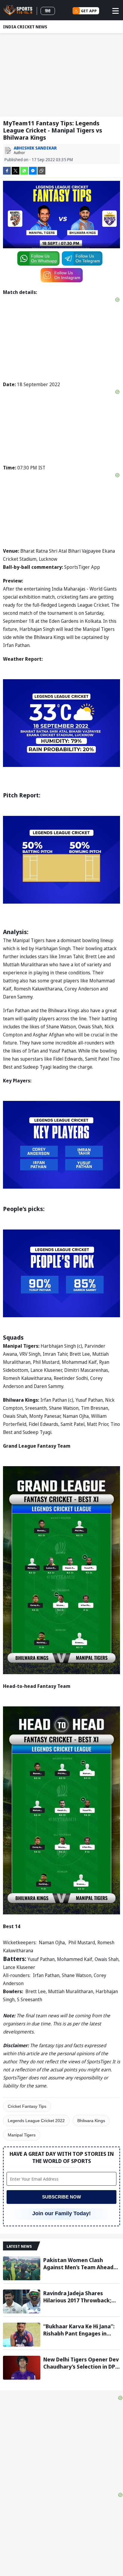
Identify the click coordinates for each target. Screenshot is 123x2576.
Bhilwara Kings (91, 2121)
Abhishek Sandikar (35, 148)
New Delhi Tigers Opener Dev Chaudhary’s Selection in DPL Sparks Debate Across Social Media (81, 2363)
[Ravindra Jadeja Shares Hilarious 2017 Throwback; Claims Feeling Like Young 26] (22, 2301)
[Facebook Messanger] (33, 170)
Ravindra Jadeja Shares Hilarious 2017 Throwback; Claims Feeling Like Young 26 (80, 2297)
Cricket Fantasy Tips (27, 2106)
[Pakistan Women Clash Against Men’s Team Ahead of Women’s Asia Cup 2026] (22, 2268)
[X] (16, 170)
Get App (89, 11)
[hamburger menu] (116, 11)
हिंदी (48, 11)
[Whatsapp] (24, 170)
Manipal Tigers (22, 2135)
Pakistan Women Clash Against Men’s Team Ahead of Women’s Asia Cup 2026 (78, 2264)
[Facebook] (7, 170)
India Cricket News (25, 27)
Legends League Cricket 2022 (36, 2121)
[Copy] (41, 171)
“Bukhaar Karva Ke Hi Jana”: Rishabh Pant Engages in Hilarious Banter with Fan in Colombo (79, 2330)
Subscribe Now (61, 2197)
